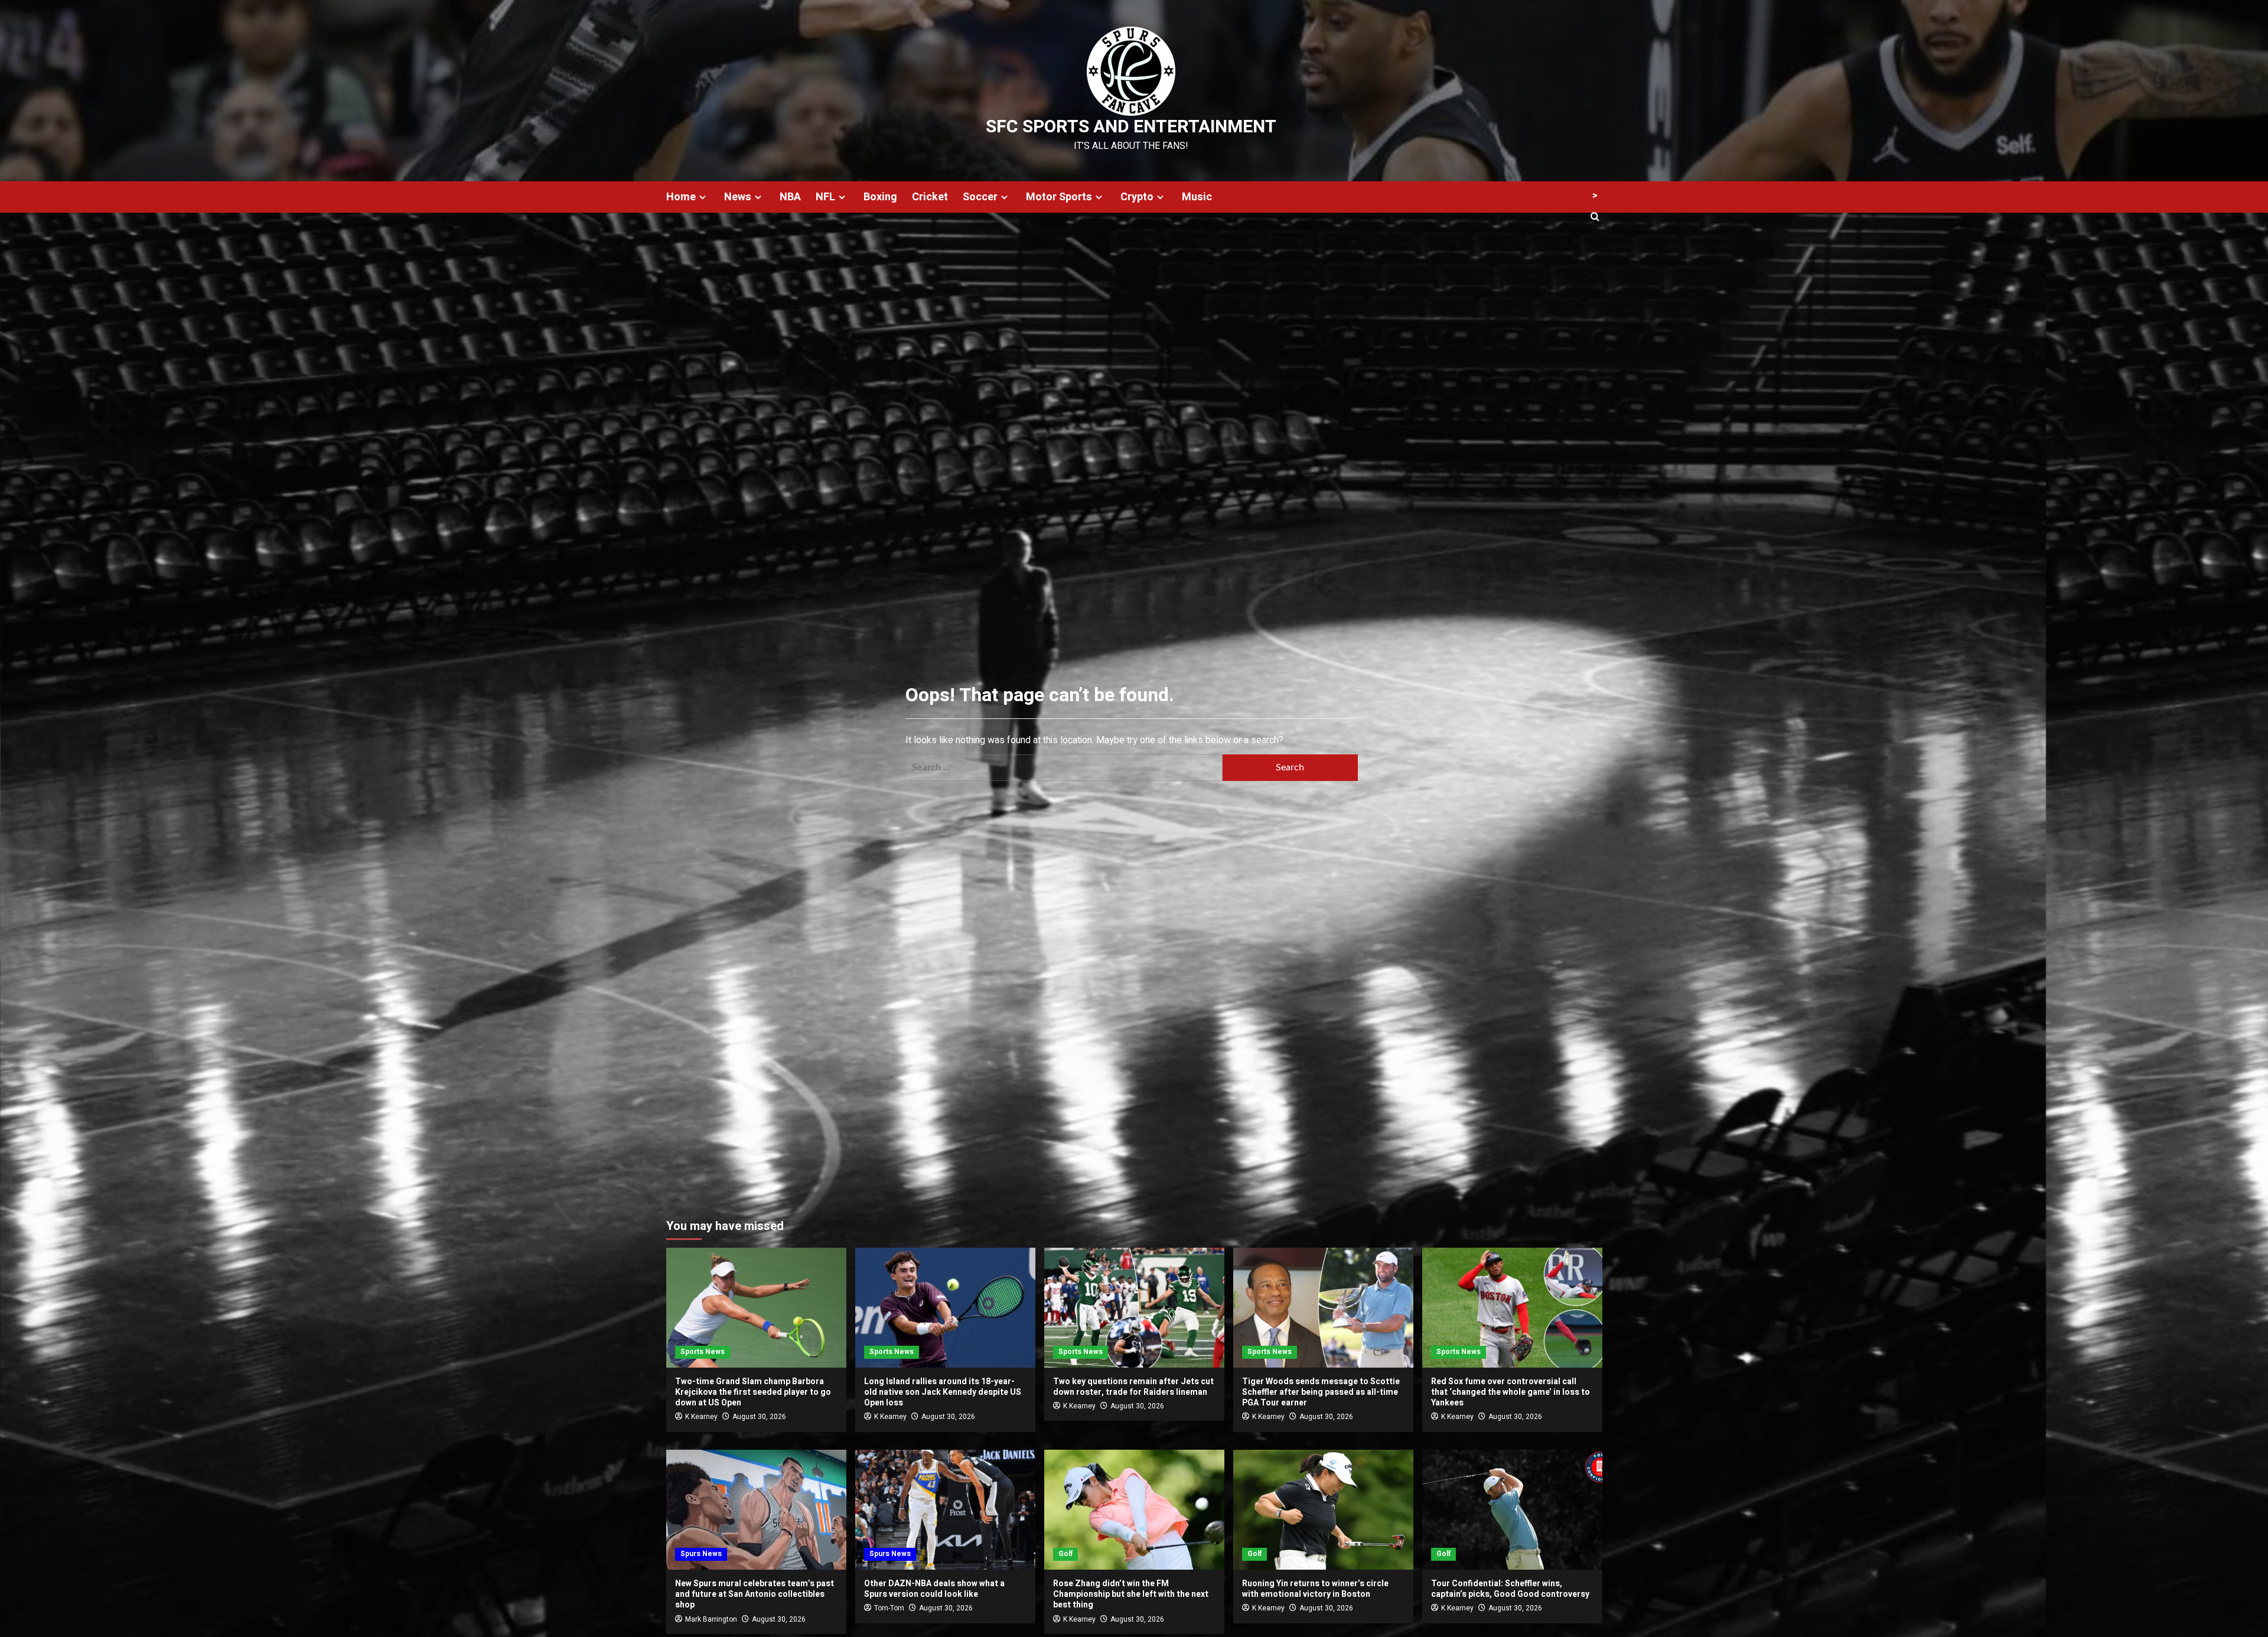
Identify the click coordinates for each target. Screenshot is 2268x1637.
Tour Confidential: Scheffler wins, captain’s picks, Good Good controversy (1510, 1589)
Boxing (880, 197)
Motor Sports (1059, 197)
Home (681, 197)
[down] (703, 197)
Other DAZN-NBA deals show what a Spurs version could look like (934, 1589)
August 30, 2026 (759, 1417)
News (738, 197)
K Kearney (701, 1417)
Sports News (703, 1352)
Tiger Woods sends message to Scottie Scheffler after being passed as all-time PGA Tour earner (1321, 1392)
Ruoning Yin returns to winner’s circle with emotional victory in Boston (1315, 1589)
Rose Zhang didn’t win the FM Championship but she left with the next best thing (1131, 1594)
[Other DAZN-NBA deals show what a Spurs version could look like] (945, 1510)
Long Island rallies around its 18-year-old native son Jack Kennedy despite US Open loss (943, 1392)
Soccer (980, 197)
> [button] (1595, 196)
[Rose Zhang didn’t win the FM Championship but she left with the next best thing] (1134, 1510)
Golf (1065, 1554)
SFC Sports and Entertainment (1131, 127)
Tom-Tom (889, 1608)
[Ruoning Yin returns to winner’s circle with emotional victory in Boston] (1323, 1510)
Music (1197, 197)
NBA (790, 197)
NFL (825, 197)
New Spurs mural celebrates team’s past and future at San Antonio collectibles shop (755, 1594)
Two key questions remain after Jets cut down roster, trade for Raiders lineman (1133, 1387)
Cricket (930, 197)
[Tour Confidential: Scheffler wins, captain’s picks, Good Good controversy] (1512, 1510)
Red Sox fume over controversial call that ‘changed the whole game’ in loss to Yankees (1511, 1392)
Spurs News (701, 1554)
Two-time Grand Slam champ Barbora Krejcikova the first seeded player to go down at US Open (753, 1392)
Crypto (1137, 197)
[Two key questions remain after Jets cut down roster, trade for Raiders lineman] (1134, 1308)
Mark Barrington (711, 1619)
